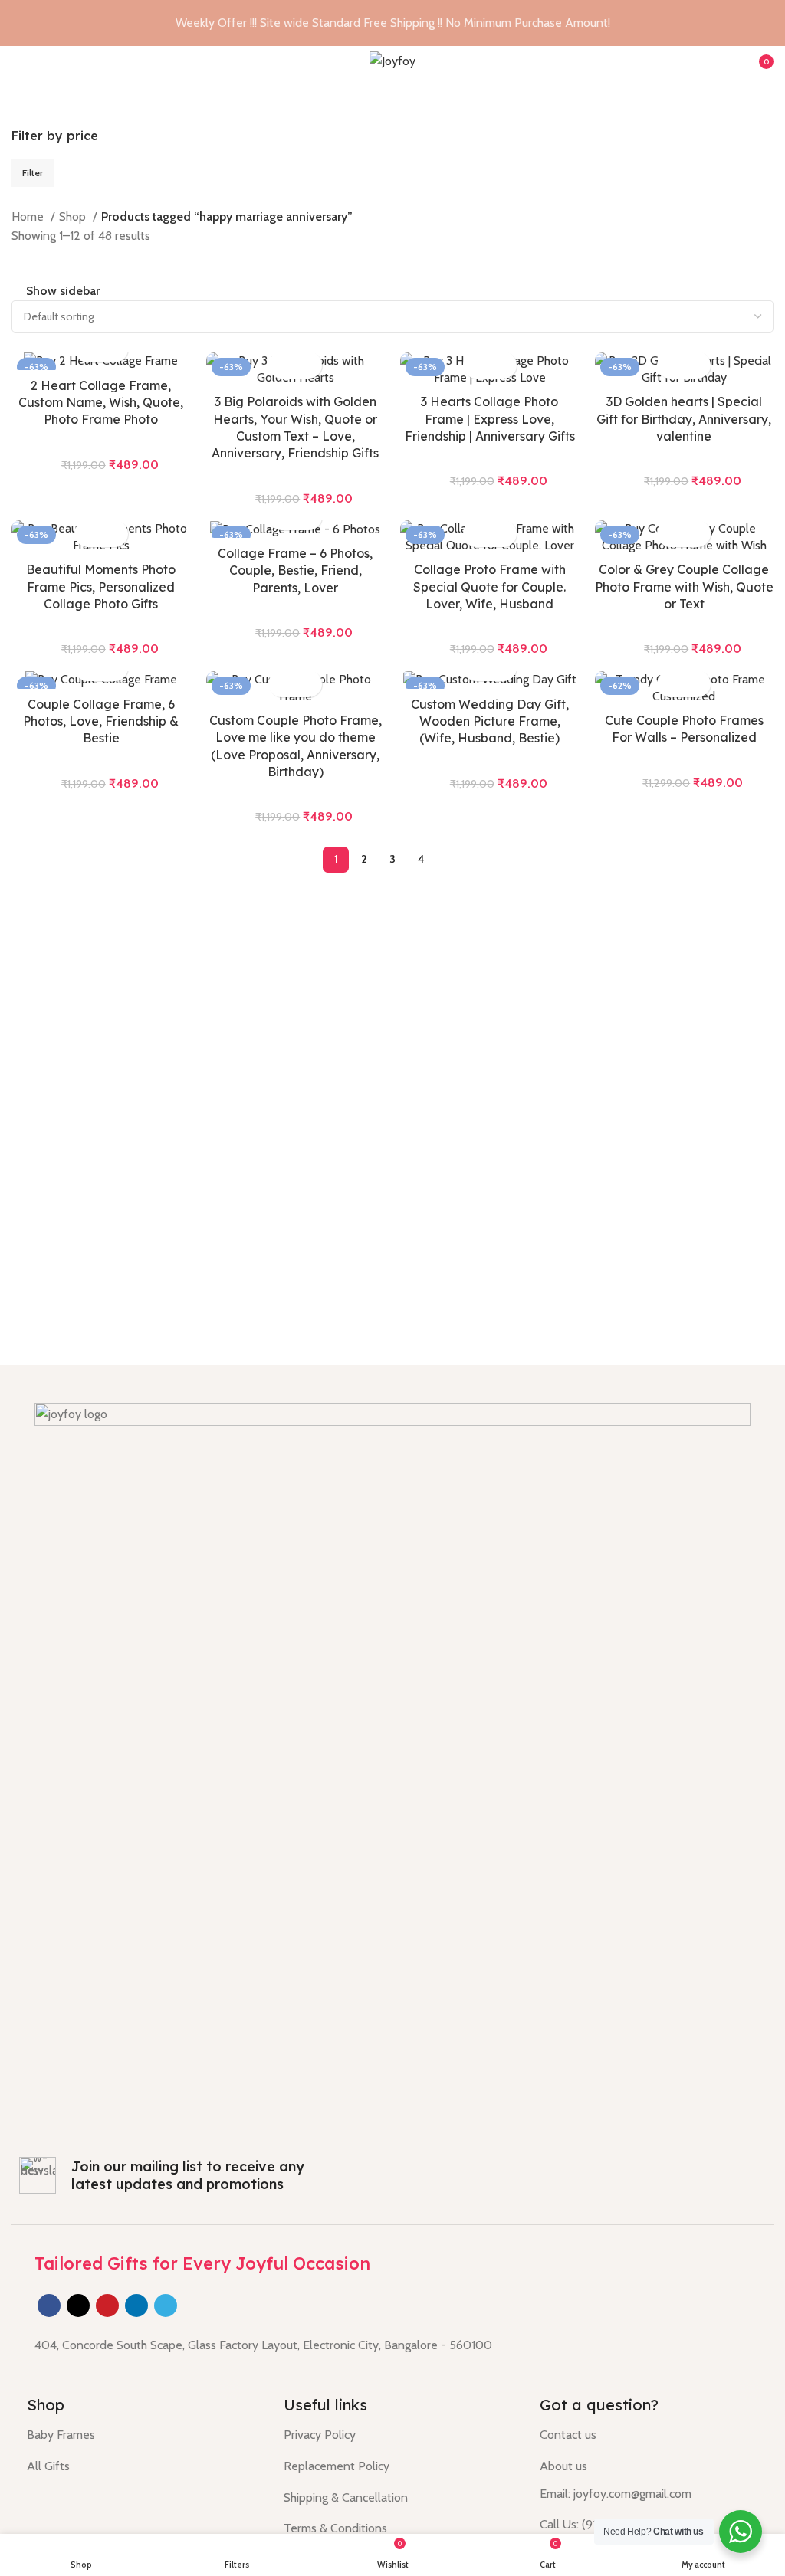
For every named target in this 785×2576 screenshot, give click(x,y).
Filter (33, 173)
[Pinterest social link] (107, 2306)
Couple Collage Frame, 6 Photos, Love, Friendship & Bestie (101, 721)
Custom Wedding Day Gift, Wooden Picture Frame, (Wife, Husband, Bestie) (490, 721)
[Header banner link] (370, 23)
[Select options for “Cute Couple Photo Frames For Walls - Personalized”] (670, 684)
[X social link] (78, 2306)
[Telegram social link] (166, 2306)
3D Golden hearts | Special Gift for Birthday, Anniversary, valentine (684, 419)
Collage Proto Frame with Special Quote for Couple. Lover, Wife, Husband (489, 587)
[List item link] (393, 2435)
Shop (74, 216)
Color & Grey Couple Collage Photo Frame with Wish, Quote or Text (684, 587)
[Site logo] (392, 60)
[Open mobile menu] (18, 61)
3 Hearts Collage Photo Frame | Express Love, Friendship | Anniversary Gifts (490, 419)
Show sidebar (63, 292)
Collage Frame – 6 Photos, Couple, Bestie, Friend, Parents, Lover (295, 570)
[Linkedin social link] (136, 2306)
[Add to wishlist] (309, 365)
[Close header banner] (766, 23)
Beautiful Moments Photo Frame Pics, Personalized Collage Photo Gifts (101, 587)
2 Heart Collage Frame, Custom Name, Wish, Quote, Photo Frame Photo (101, 403)
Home (29, 216)
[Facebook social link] (49, 2306)
